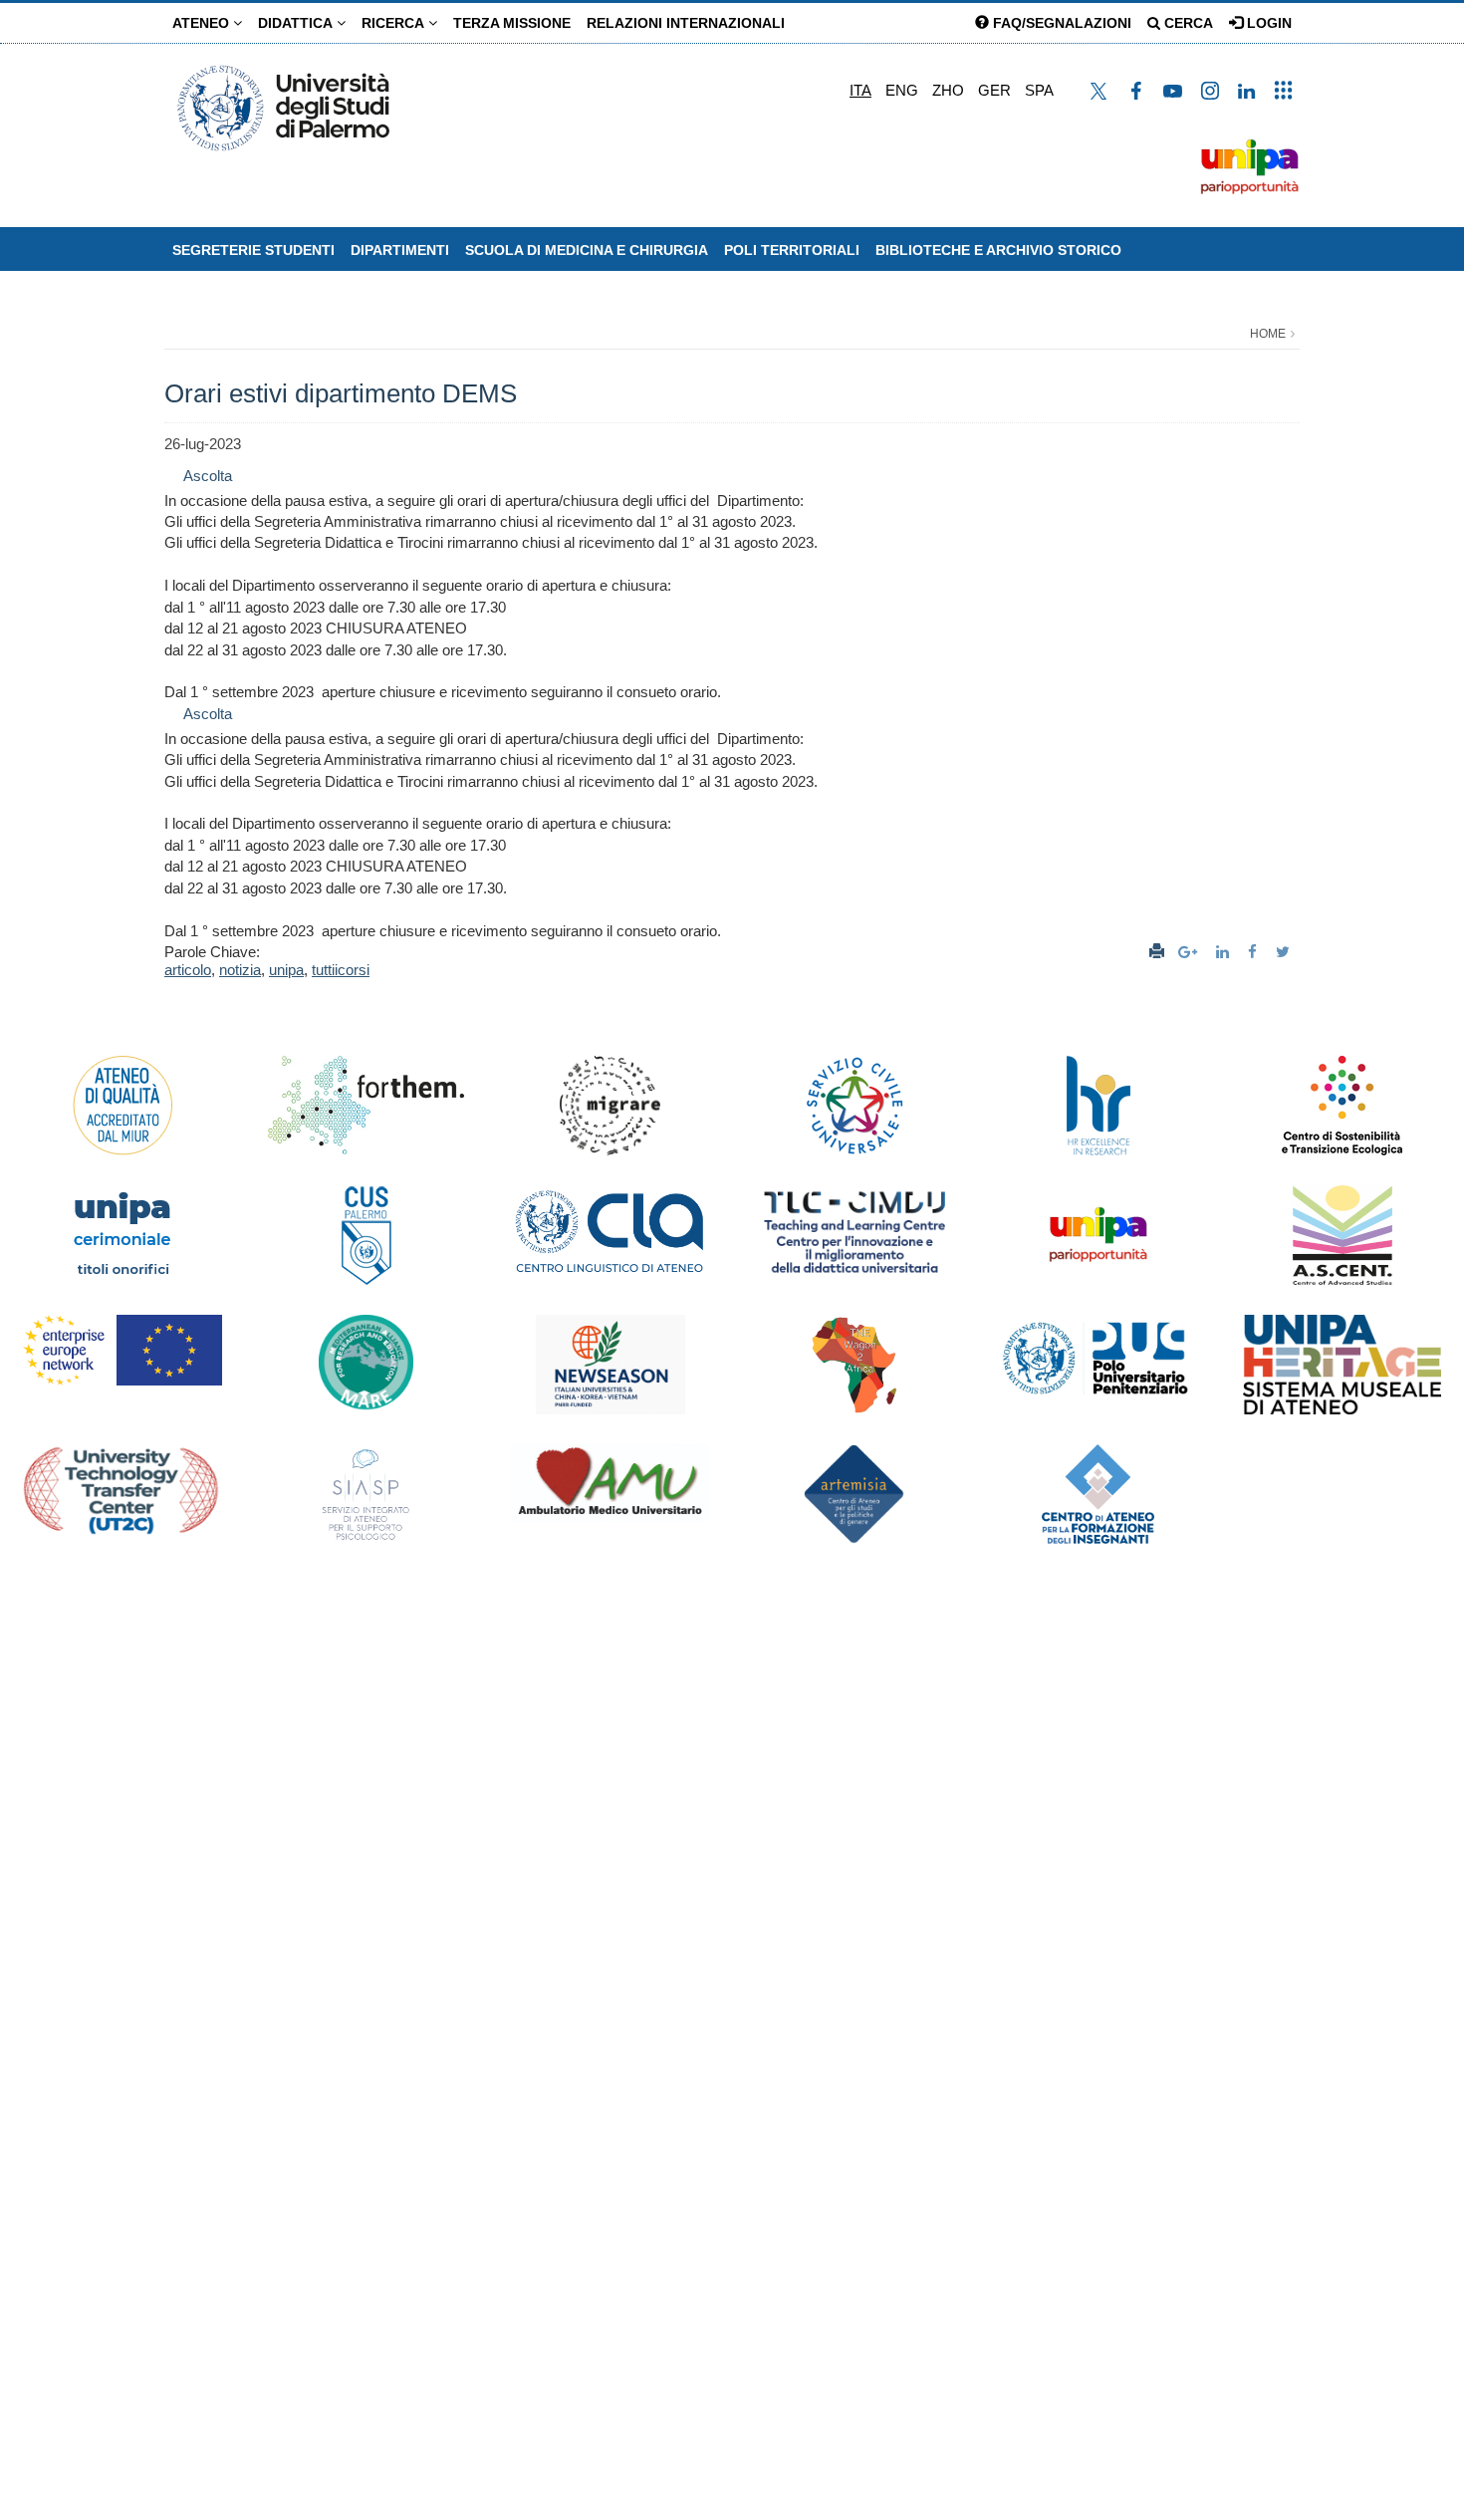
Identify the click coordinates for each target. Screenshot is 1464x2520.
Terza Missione (512, 23)
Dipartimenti (400, 250)
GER (994, 90)
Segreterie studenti (253, 250)
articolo (188, 970)
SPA (1039, 90)
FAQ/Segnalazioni (1060, 23)
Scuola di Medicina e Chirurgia (587, 250)
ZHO (948, 90)
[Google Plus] (1190, 952)
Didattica (297, 23)
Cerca (1187, 23)
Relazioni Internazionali (686, 23)
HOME (1268, 334)
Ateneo (203, 23)
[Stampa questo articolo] (1157, 952)
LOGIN (1267, 23)
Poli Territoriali (792, 250)
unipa (286, 970)
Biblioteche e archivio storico (998, 250)
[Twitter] (1285, 952)
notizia (240, 970)
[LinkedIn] (1225, 952)
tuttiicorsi (341, 970)
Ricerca (395, 23)
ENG (902, 90)
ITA (860, 90)
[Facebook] (1255, 952)
